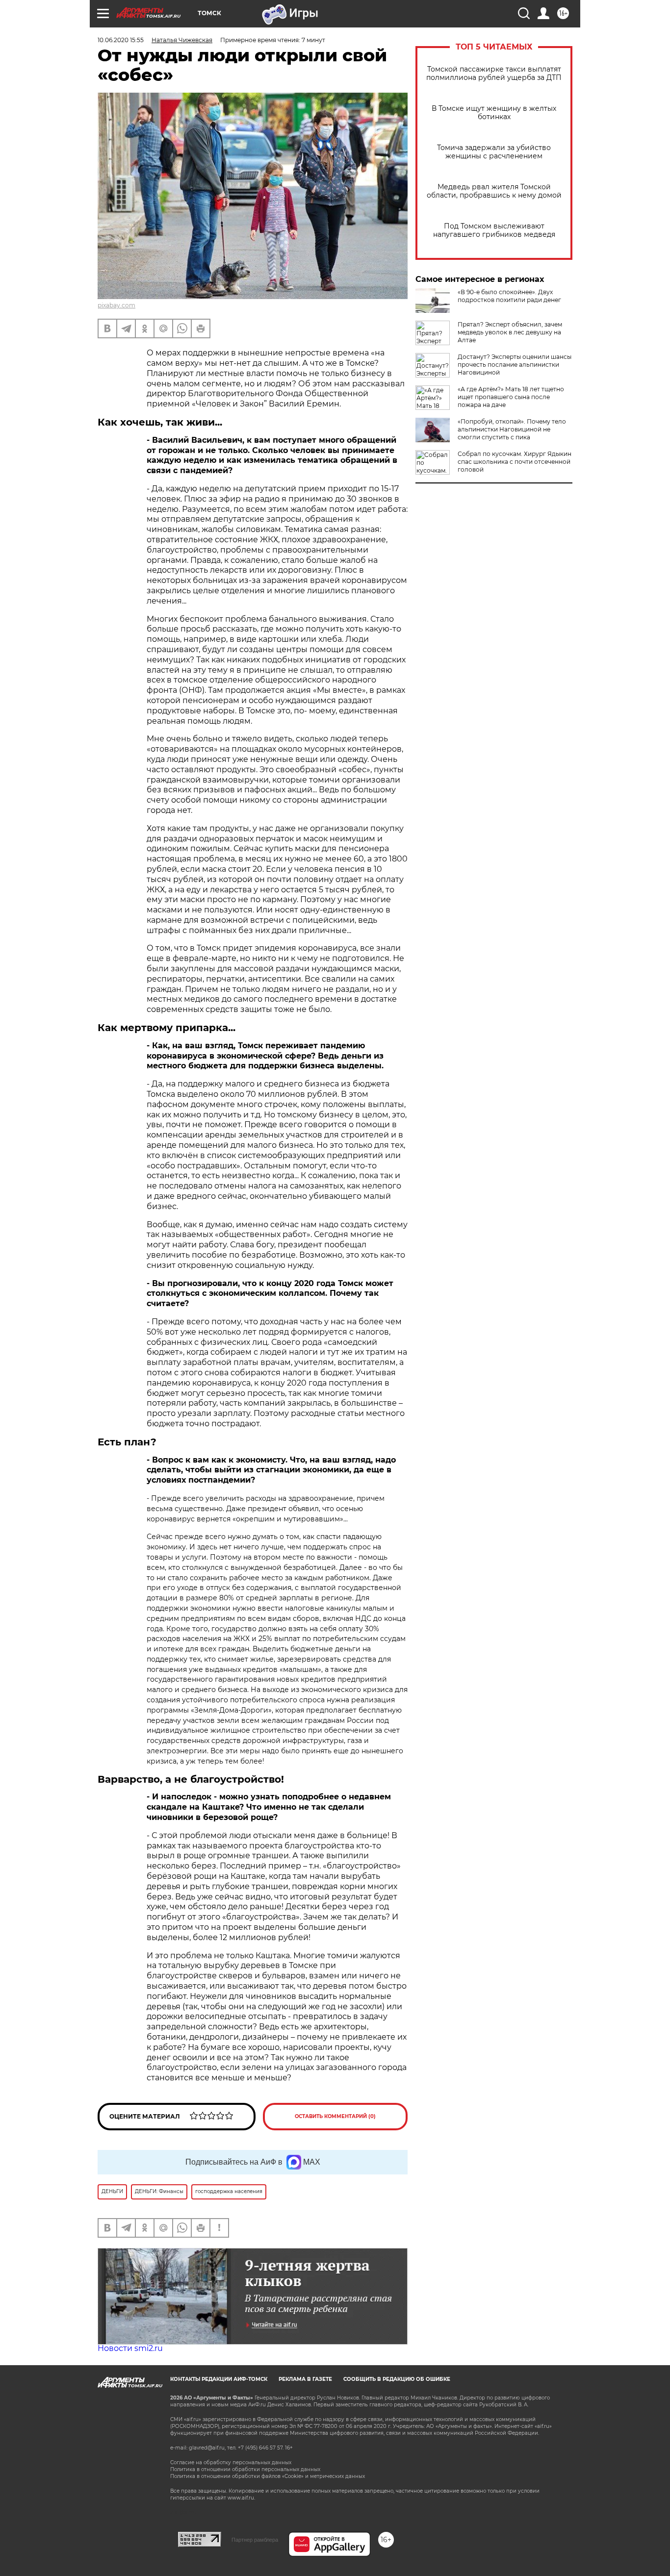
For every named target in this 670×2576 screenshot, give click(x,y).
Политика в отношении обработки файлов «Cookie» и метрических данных (268, 2476)
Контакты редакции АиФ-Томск (219, 2379)
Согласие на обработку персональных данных (231, 2462)
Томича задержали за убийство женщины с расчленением (494, 152)
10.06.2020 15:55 (121, 40)
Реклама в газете (305, 2379)
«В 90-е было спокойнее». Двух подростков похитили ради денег (509, 296)
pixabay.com (116, 305)
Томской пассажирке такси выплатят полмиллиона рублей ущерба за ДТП (494, 74)
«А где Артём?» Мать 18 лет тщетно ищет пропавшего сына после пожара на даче (511, 397)
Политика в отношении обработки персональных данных (245, 2469)
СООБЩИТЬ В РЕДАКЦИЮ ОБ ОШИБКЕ (397, 2379)
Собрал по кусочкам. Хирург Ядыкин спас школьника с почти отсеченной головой (515, 462)
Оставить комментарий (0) (335, 2116)
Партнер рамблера (255, 2540)
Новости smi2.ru (130, 2348)
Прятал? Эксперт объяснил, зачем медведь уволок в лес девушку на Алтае (510, 332)
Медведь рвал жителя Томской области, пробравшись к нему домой (494, 191)
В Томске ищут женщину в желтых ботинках (494, 113)
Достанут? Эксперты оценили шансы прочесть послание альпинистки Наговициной (515, 365)
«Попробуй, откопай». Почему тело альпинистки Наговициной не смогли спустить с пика (512, 429)
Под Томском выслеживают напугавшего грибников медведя (494, 230)
